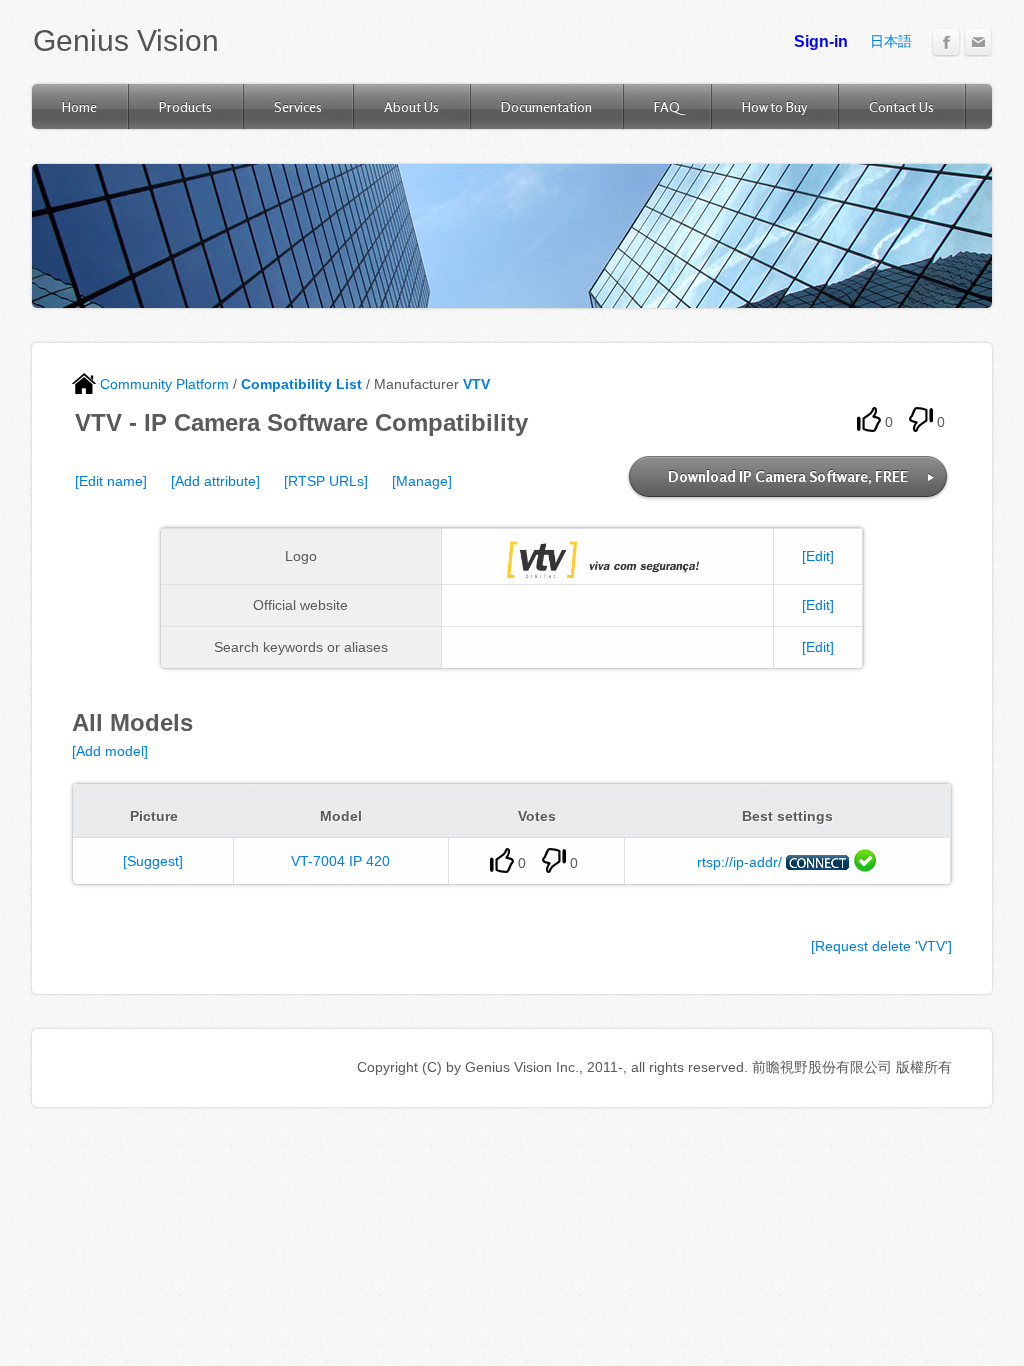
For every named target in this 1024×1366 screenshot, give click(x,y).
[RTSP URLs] (326, 481)
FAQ (667, 106)
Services (298, 106)
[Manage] (422, 481)
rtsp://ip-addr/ (739, 862)
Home (79, 106)
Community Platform (162, 384)
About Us (411, 106)
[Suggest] (153, 861)
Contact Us (901, 106)
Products (185, 106)
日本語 (891, 41)
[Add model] (110, 751)
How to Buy (774, 106)
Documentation (546, 106)
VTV (476, 384)
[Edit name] (111, 481)
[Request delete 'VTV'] (881, 946)
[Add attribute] (215, 481)
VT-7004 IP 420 (340, 861)
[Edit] (818, 556)
